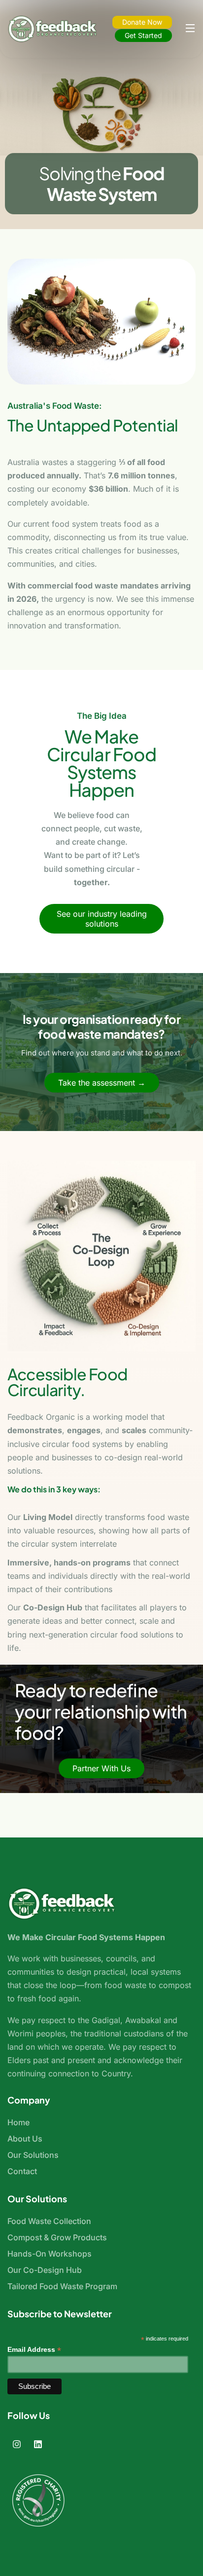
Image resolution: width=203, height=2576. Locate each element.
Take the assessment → (102, 1083)
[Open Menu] (191, 29)
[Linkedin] (38, 2444)
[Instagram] (17, 2444)
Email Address (34, 2350)
